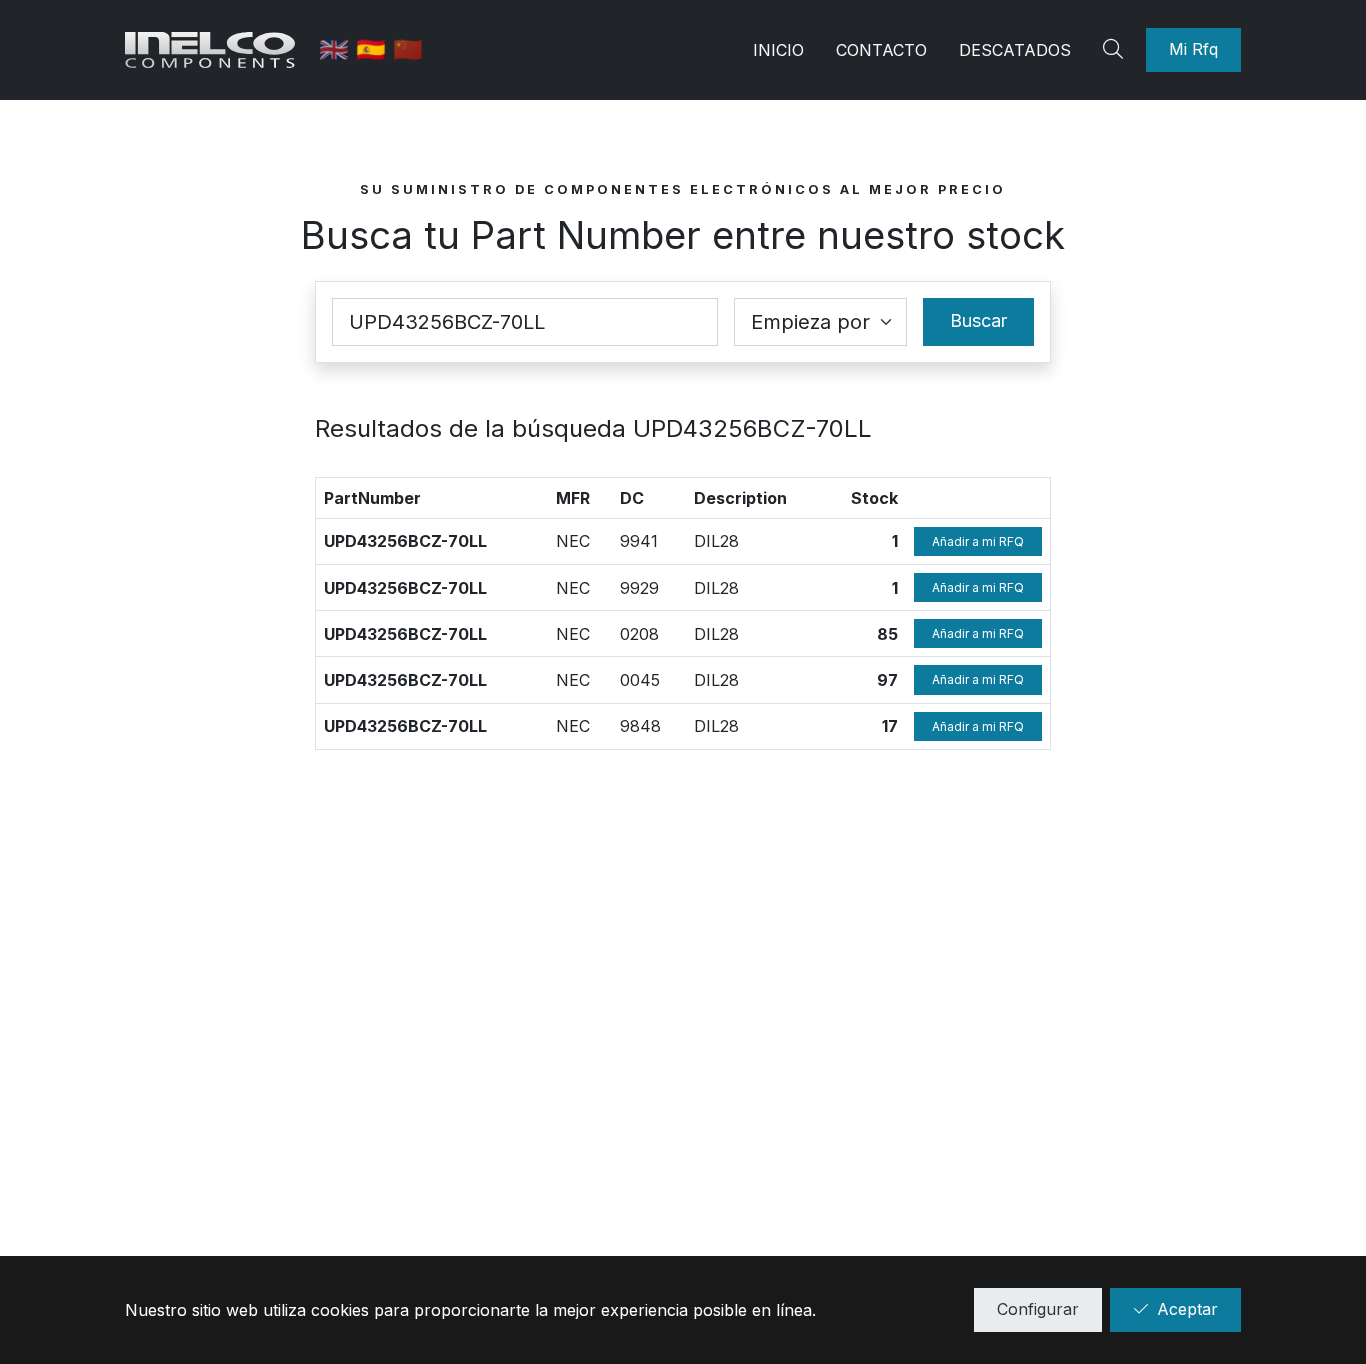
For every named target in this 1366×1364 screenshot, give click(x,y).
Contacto (881, 50)
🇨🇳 (408, 49)
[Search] (1116, 50)
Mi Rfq (1193, 49)
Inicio (778, 50)
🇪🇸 (374, 49)
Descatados (1015, 50)
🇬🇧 (337, 49)
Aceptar (1187, 1309)
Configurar (1038, 1309)
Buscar (978, 320)
